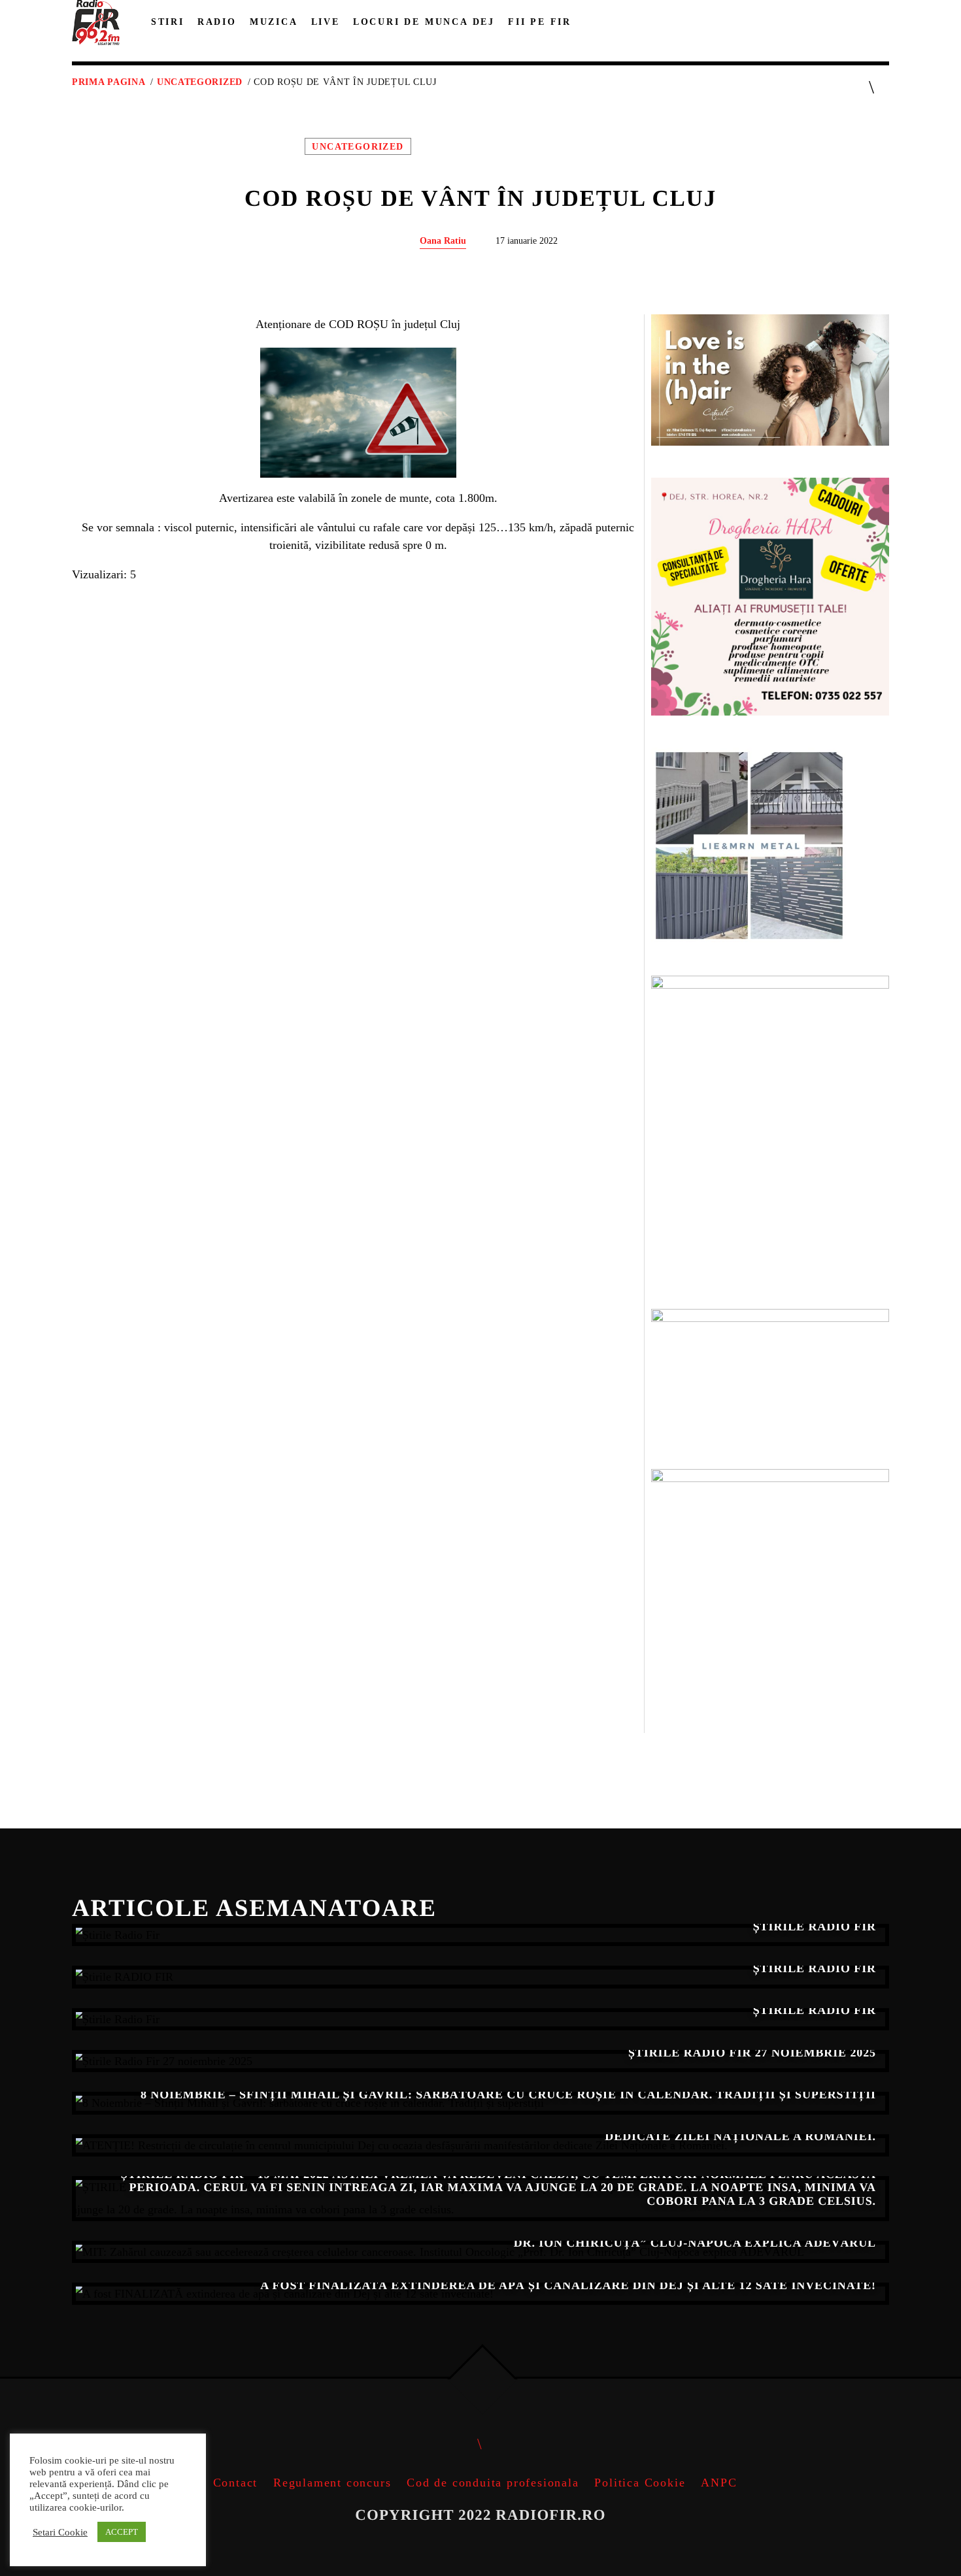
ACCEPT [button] (122, 2532)
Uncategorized (200, 82)
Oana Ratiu (443, 240)
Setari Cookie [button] (60, 2532)
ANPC (719, 2483)
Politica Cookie (640, 2483)
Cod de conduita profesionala (493, 2483)
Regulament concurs (332, 2483)
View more (480, 1935)
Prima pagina (109, 82)
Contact (236, 2483)
